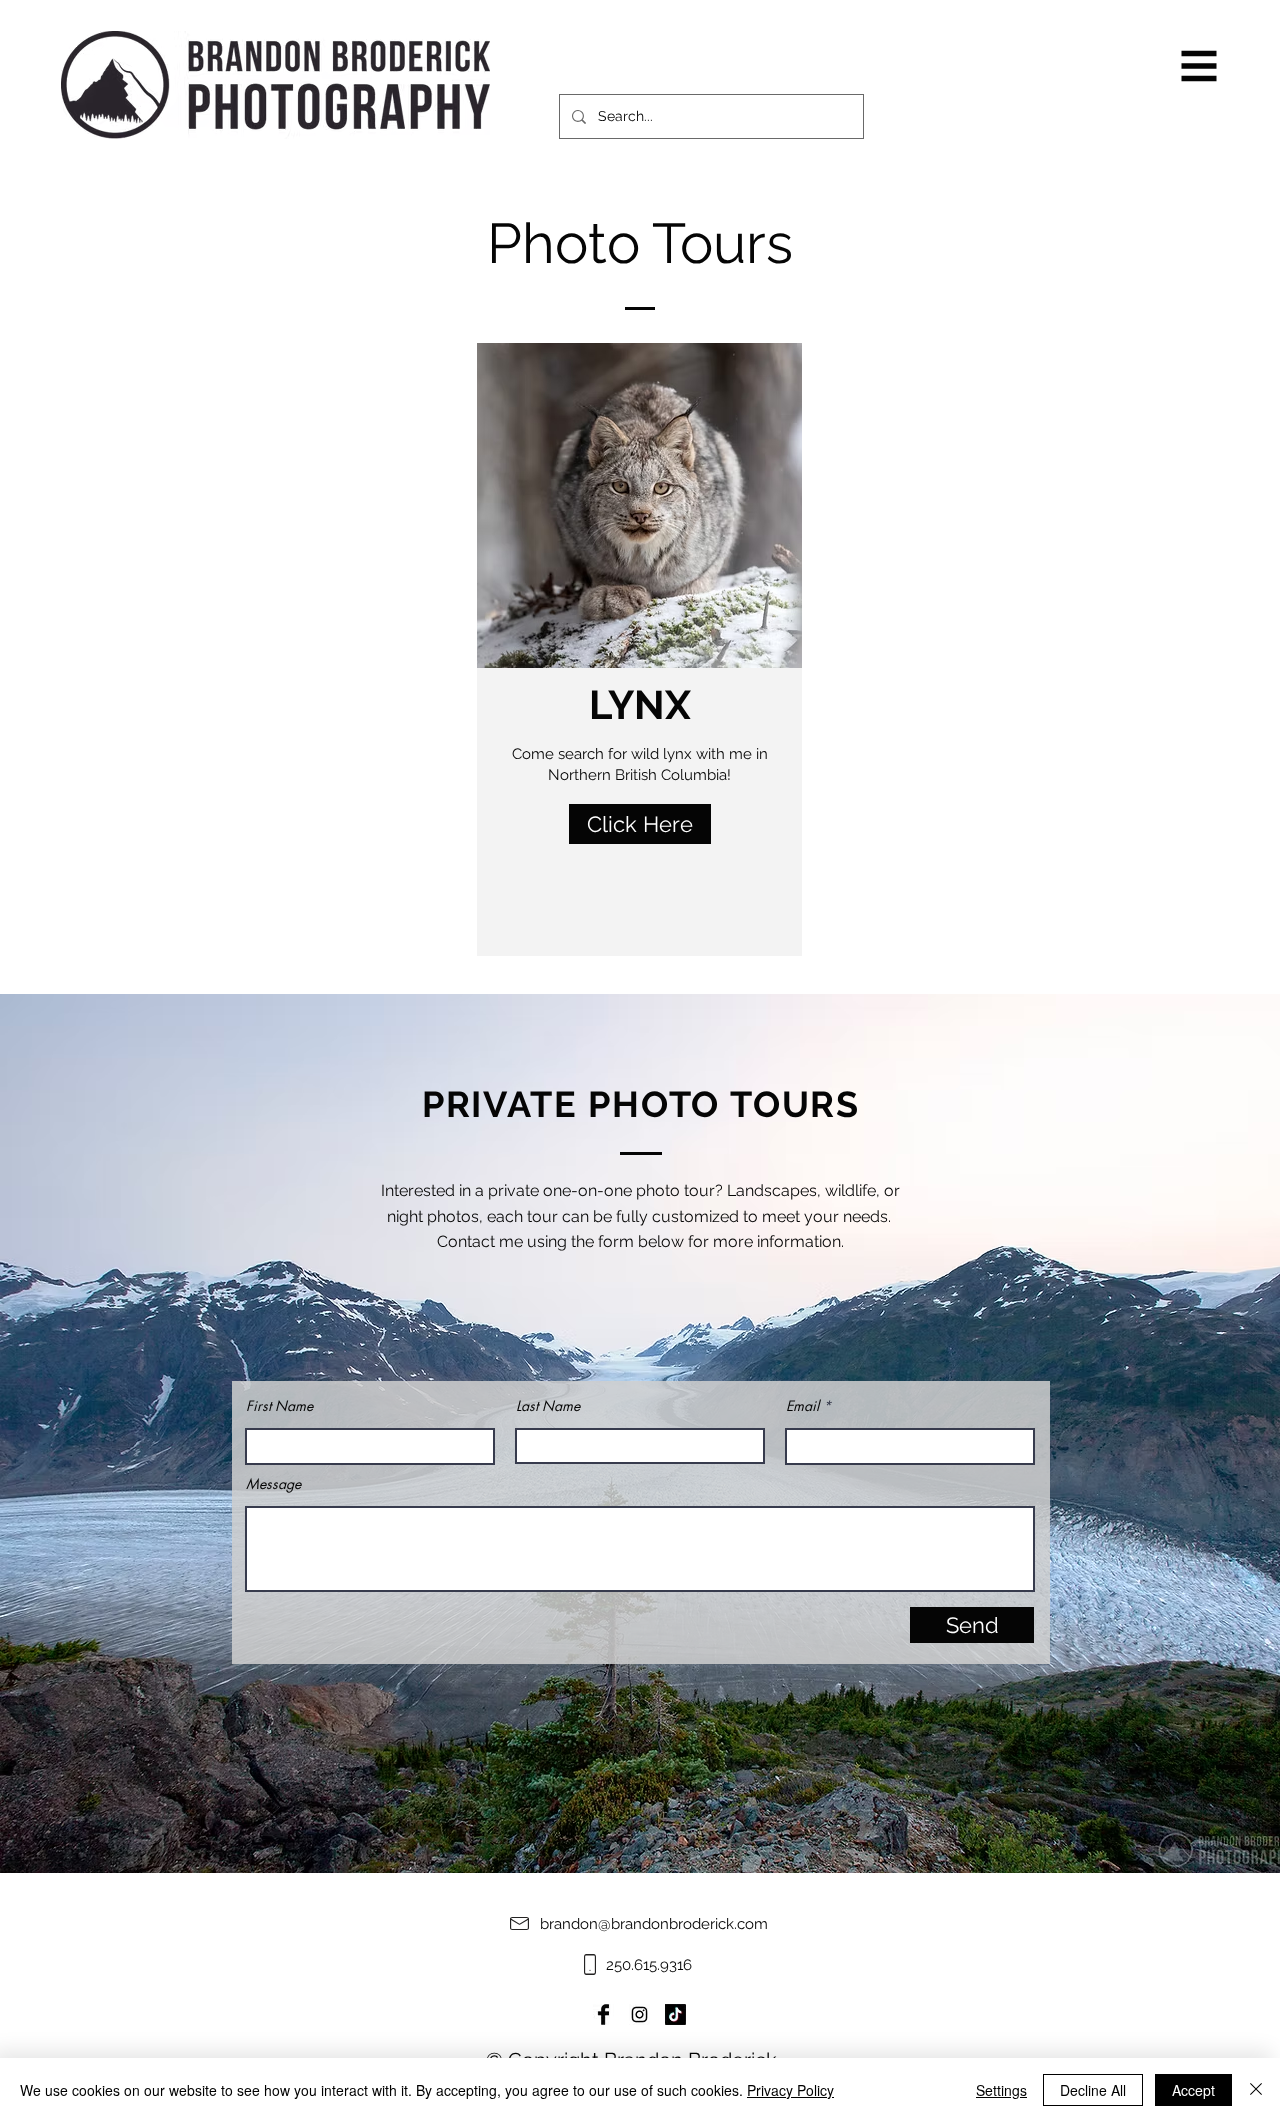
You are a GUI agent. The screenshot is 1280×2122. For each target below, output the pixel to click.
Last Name (548, 1406)
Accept (1193, 2090)
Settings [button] (1001, 2090)
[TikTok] (675, 2014)
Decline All (1093, 2090)
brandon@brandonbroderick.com (654, 1924)
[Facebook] (603, 2014)
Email (802, 1406)
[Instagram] (639, 2014)
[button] (1199, 66)
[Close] (1256, 2090)
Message (273, 1484)
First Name (279, 1406)
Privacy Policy (790, 2090)
